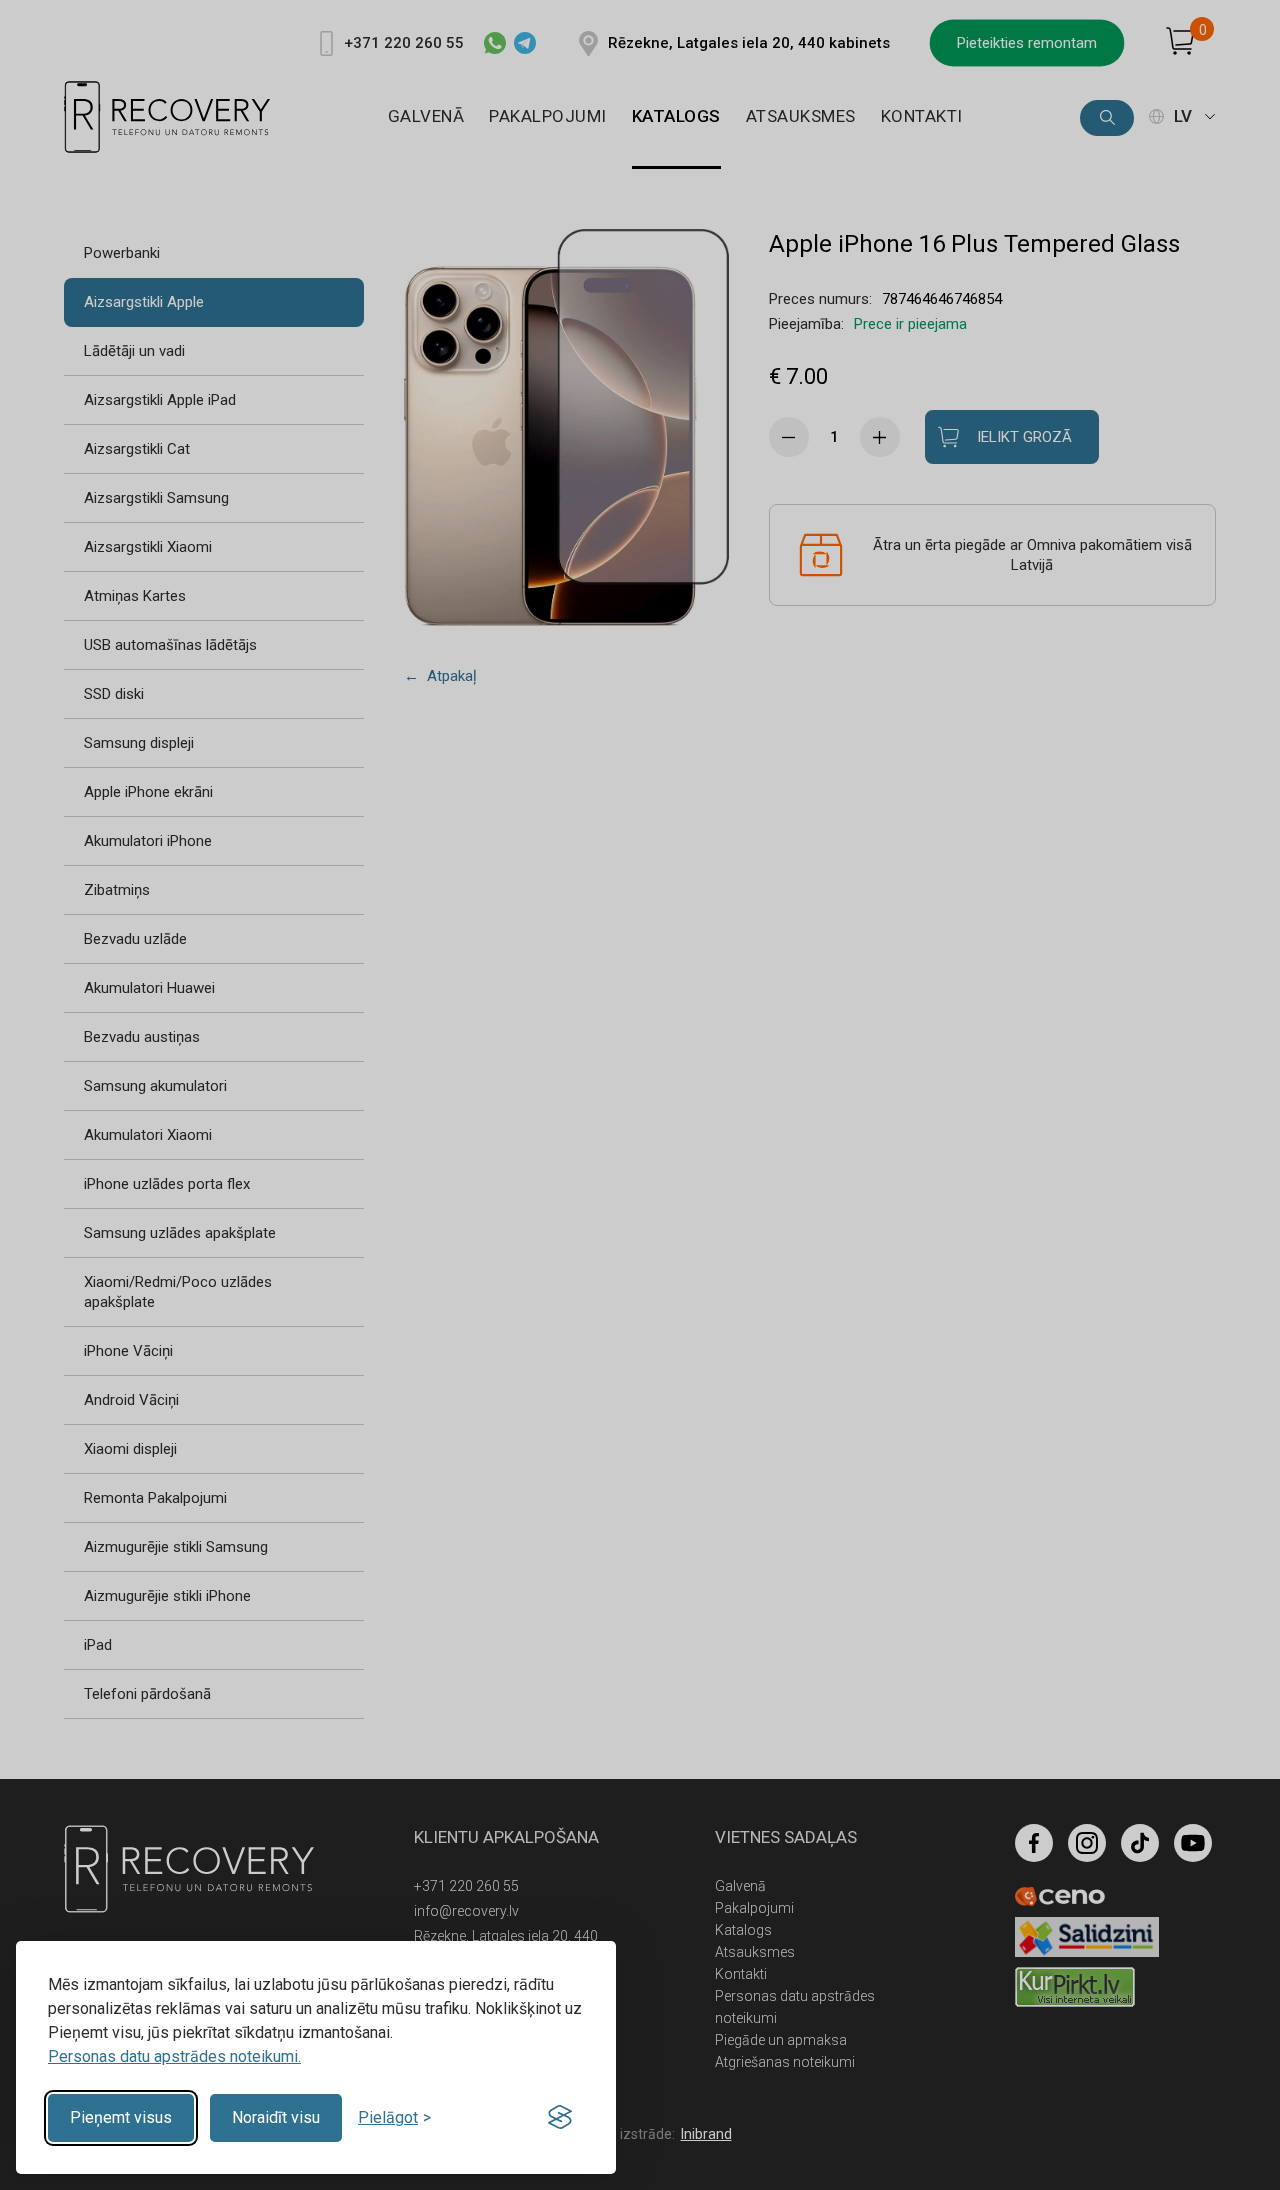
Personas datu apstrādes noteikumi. (174, 2056)
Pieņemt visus (121, 2117)
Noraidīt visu (276, 2117)
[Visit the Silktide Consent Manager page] (560, 2118)
